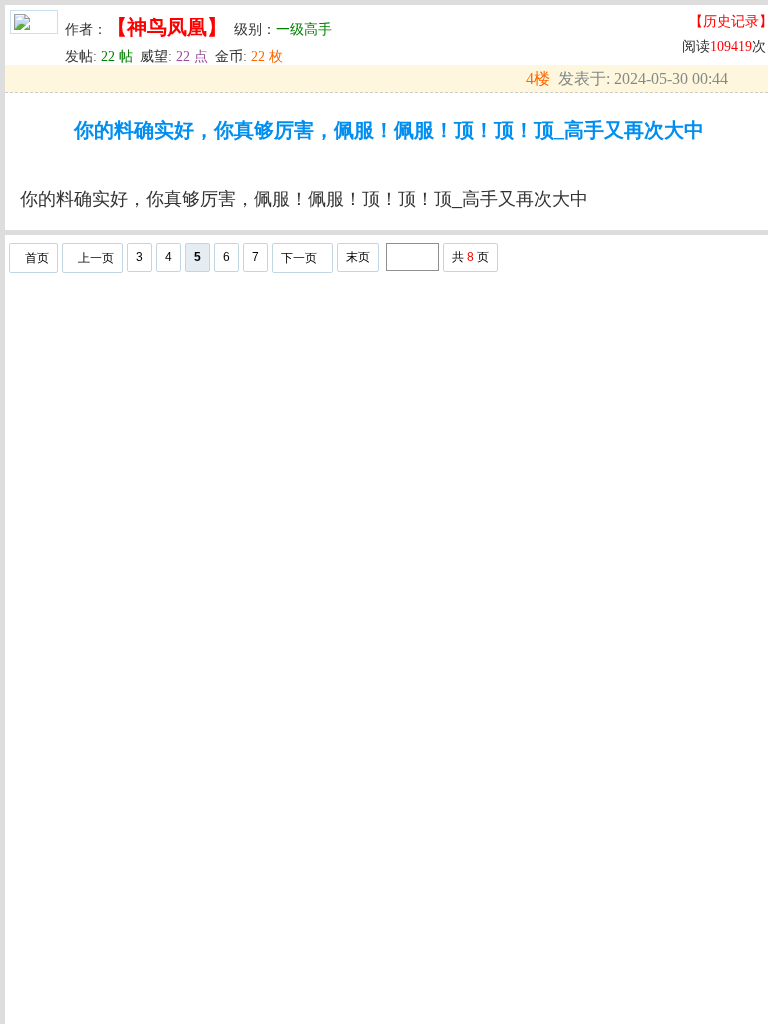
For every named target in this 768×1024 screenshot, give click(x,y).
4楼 (538, 78)
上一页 (96, 258)
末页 (358, 257)
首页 (37, 258)
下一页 (299, 258)
